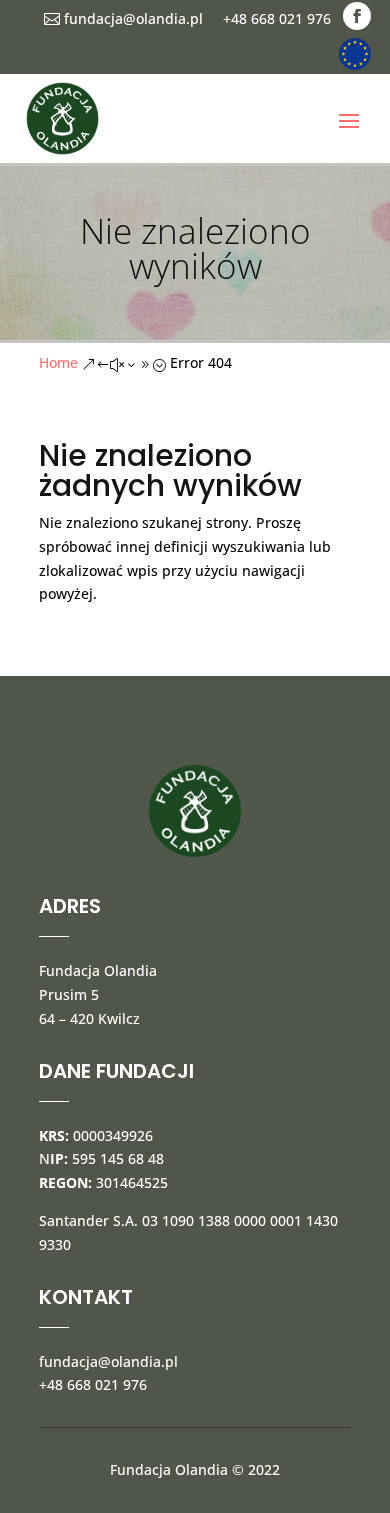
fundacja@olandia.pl (123, 18)
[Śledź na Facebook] (357, 16)
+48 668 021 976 (277, 18)
